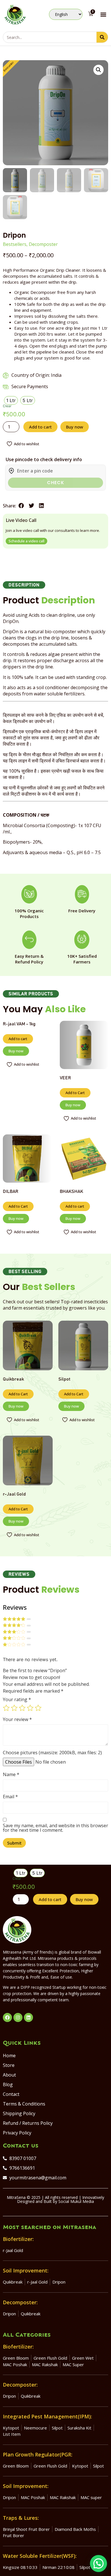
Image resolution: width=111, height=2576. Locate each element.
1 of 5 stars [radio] (6, 1708)
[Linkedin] (28, 2017)
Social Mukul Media (76, 2201)
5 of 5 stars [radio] (38, 1708)
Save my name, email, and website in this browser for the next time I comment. (55, 1828)
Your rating (17, 1699)
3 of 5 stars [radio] (22, 1708)
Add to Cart (75, 1093)
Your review (17, 1719)
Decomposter (43, 244)
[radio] (11, 400)
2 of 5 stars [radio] (14, 1708)
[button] (103, 14)
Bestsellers (15, 244)
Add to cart (40, 427)
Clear (7, 406)
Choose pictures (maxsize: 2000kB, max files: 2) (52, 1753)
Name (11, 1774)
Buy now (75, 427)
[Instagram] (18, 2017)
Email (10, 1797)
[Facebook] (7, 2017)
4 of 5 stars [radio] (30, 1708)
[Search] (102, 37)
